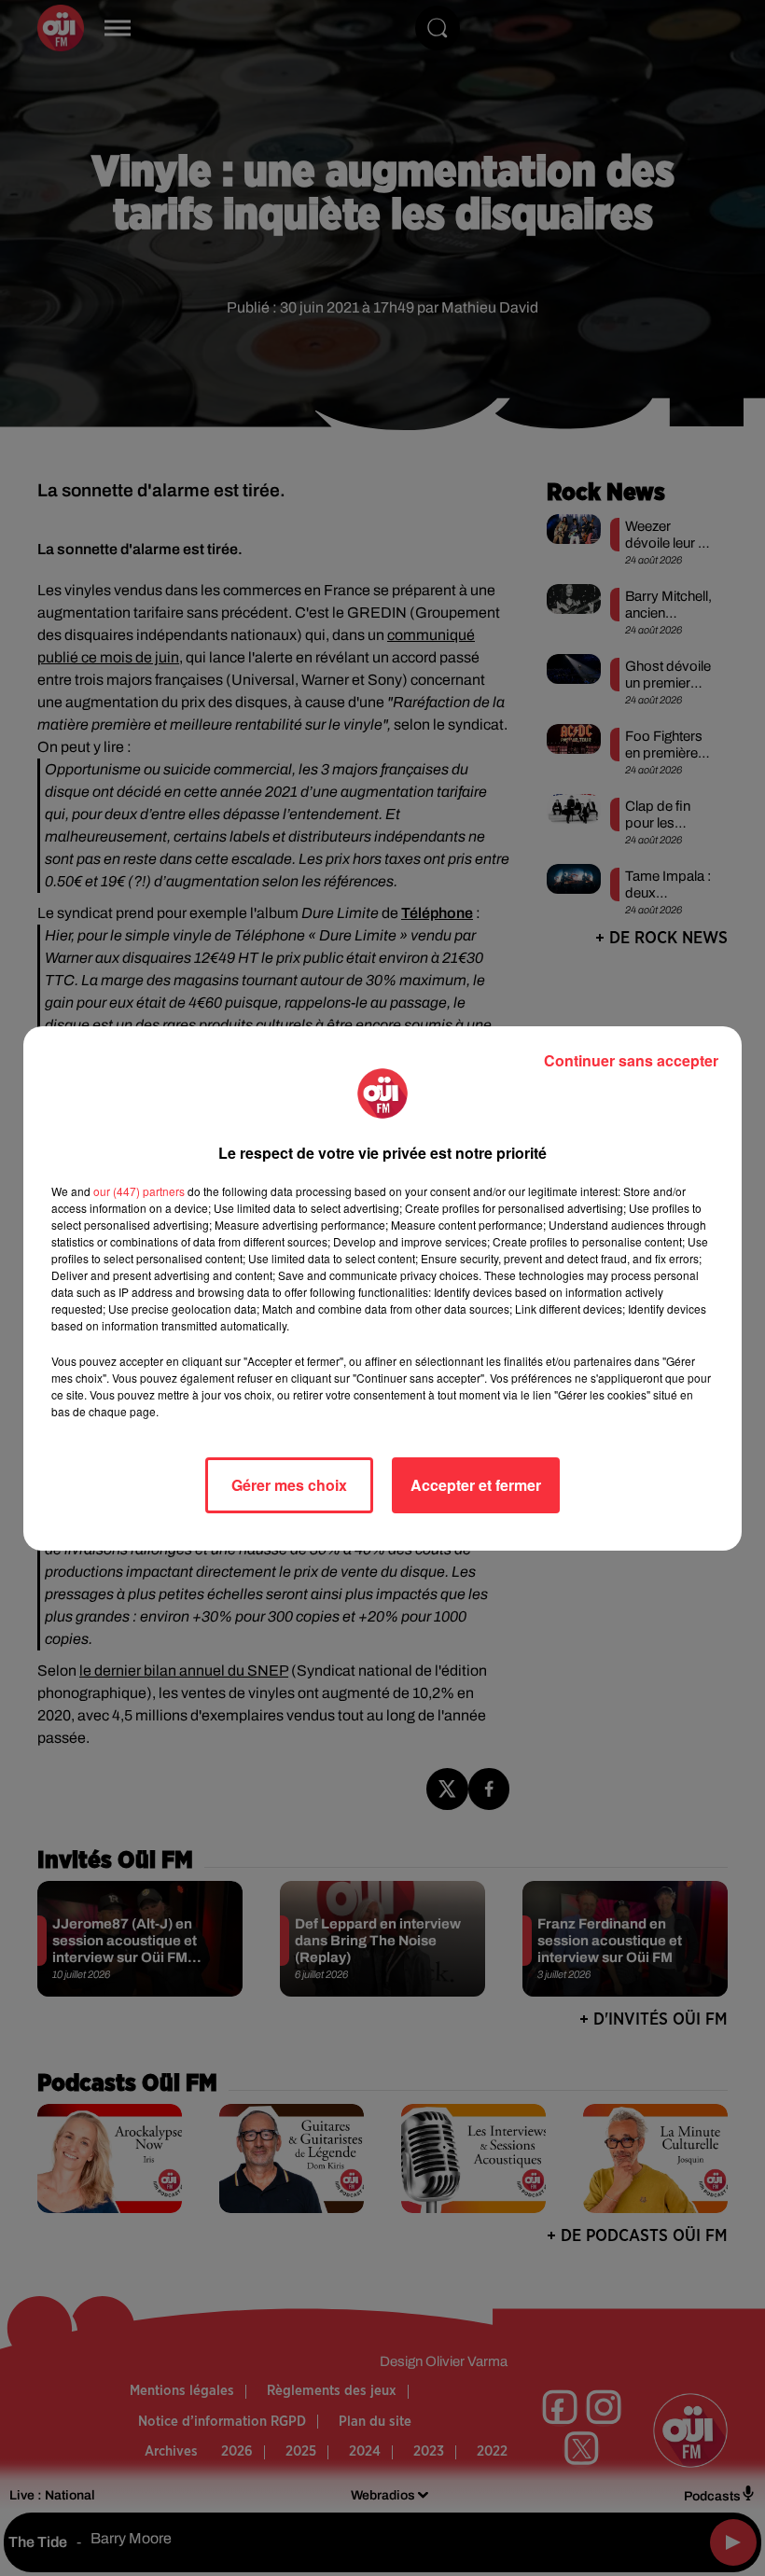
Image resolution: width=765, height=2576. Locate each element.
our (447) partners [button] (139, 1191)
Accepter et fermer (476, 1485)
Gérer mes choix (289, 1485)
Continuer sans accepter (631, 1060)
